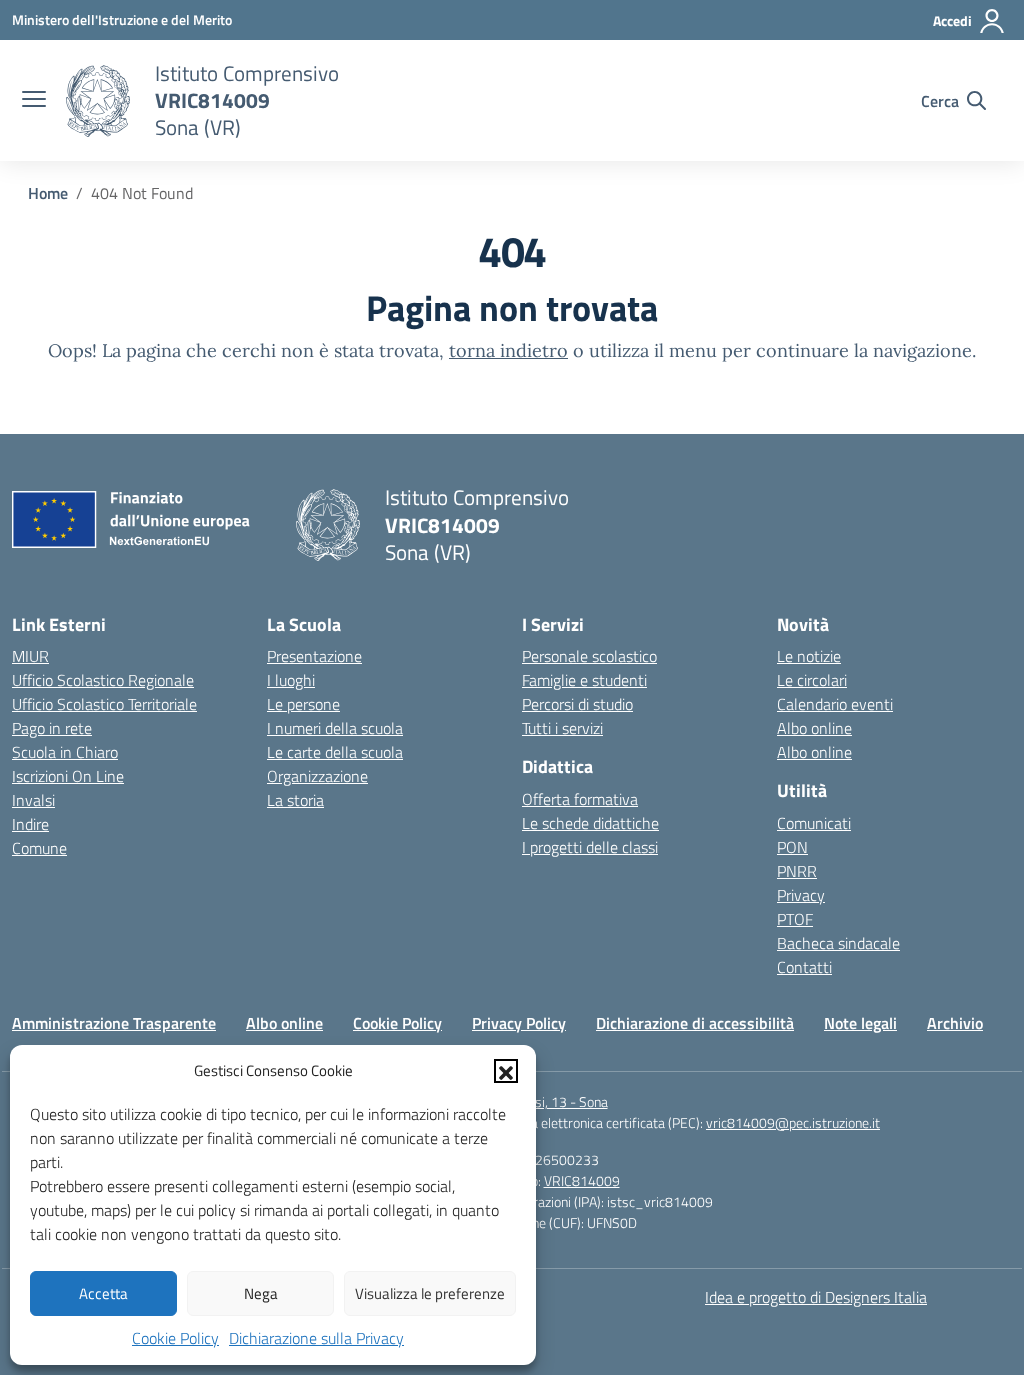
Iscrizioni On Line (68, 776)
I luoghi (291, 680)
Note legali (860, 1023)
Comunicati (814, 823)
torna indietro (508, 350)
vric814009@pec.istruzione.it (793, 1122)
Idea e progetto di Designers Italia (816, 1297)
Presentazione (314, 656)
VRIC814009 (582, 1180)
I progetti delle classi (590, 847)
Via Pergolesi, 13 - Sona (539, 1101)
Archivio (955, 1023)
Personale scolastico (589, 656)
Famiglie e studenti (584, 680)
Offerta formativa (580, 799)
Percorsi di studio (577, 704)
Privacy (801, 895)
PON (792, 847)
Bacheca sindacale (838, 943)
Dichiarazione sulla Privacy (316, 1338)
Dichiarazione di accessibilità (695, 1023)
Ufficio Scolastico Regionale (103, 680)
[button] (506, 1071)
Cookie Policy (175, 1338)
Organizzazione (317, 776)
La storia (295, 800)
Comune (39, 848)
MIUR (30, 656)
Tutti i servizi (562, 728)
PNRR (797, 871)
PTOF (795, 919)
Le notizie (809, 656)
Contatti (804, 967)
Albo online (814, 728)
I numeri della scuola (335, 728)
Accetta (103, 1293)
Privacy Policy (519, 1023)
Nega (261, 1293)
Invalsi (33, 800)
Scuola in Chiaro (65, 752)
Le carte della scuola (335, 752)
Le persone (303, 704)
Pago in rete (52, 728)
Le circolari (812, 680)
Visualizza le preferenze (430, 1293)
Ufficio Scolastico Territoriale (104, 704)
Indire (30, 824)
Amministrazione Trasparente (114, 1023)
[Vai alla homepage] (98, 101)
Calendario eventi (835, 704)
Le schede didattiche (590, 823)
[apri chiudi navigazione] (34, 101)
